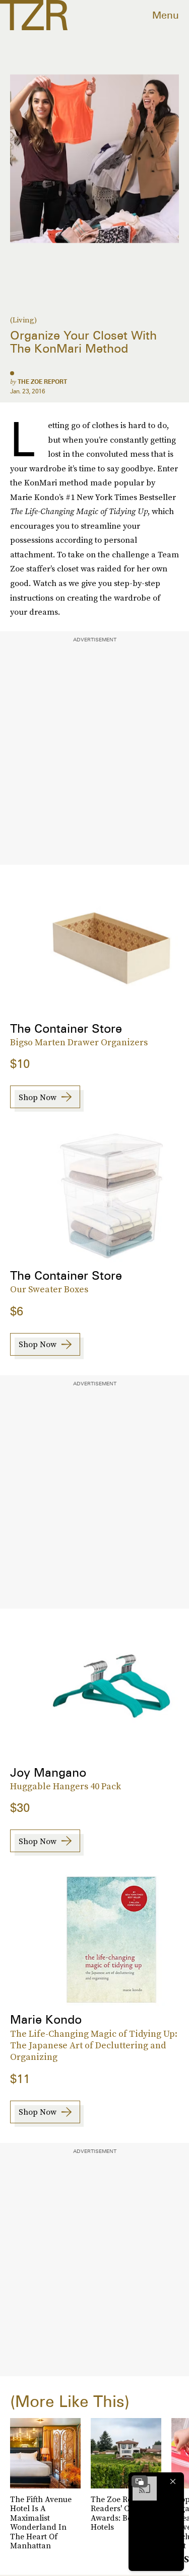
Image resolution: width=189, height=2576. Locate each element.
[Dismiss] (173, 2481)
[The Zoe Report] (34, 15)
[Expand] (140, 2481)
